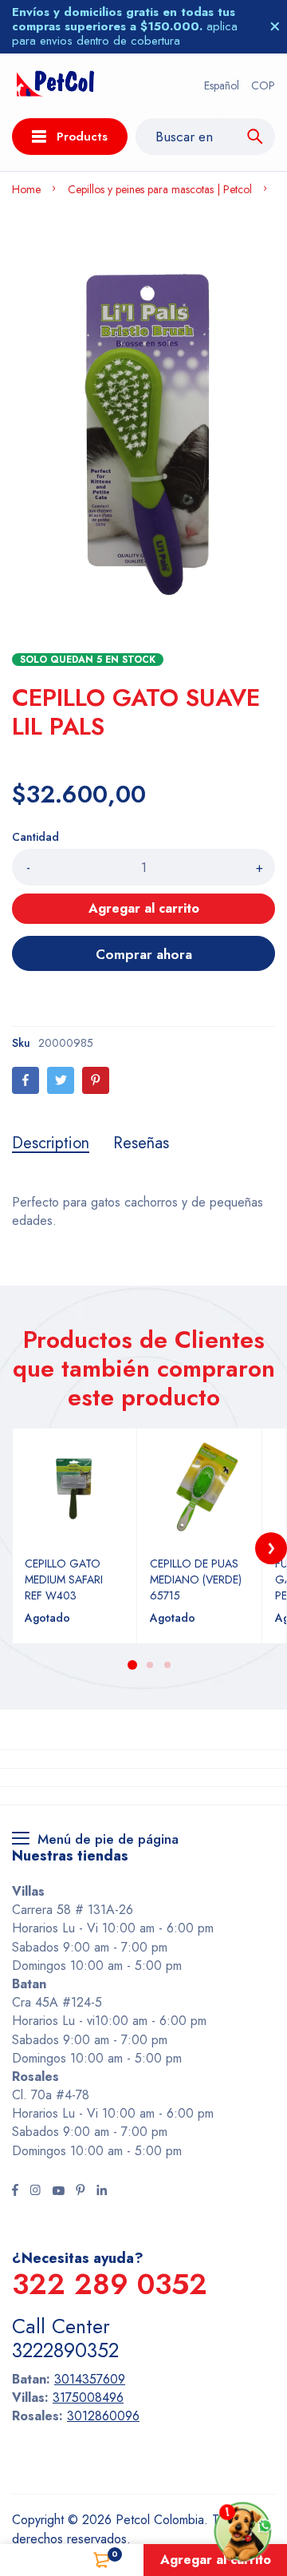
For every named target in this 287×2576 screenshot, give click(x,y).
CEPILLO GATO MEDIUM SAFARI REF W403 (64, 1579)
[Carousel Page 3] (167, 1665)
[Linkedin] (102, 2192)
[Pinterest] (96, 1080)
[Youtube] (58, 2192)
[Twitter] (61, 1080)
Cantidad (35, 837)
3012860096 (103, 2416)
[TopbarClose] (275, 26)
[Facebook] (26, 1080)
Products (82, 137)
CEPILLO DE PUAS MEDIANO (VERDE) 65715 (196, 1579)
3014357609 (90, 2379)
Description (51, 1143)
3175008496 (88, 2398)
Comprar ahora (144, 954)
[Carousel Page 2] (149, 1665)
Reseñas (141, 1143)
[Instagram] (35, 2192)
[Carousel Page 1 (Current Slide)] (132, 1665)
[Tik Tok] (81, 2192)
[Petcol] (55, 86)
